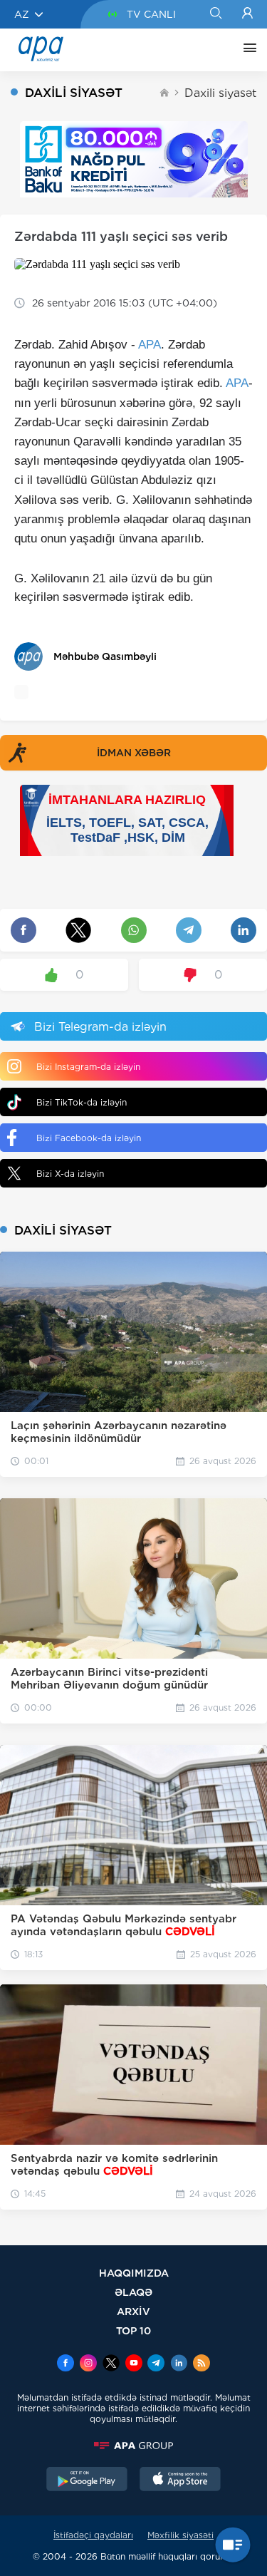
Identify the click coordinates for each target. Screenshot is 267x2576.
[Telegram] (156, 2364)
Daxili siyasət (220, 93)
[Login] (247, 14)
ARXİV (133, 2311)
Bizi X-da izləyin (70, 1174)
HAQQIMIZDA (134, 2273)
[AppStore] (180, 2480)
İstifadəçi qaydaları (93, 2535)
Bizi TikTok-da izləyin (82, 1102)
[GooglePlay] (87, 2480)
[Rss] (201, 2364)
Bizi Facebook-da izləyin (89, 1138)
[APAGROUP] (133, 2446)
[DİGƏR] (246, 50)
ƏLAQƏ (133, 2292)
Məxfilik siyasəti (180, 2535)
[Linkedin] (179, 2364)
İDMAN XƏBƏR (134, 753)
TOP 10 (133, 2330)
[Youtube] (134, 2364)
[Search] (215, 14)
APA (150, 345)
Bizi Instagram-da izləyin (88, 1067)
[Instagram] (88, 2364)
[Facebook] (66, 2364)
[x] (111, 2364)
